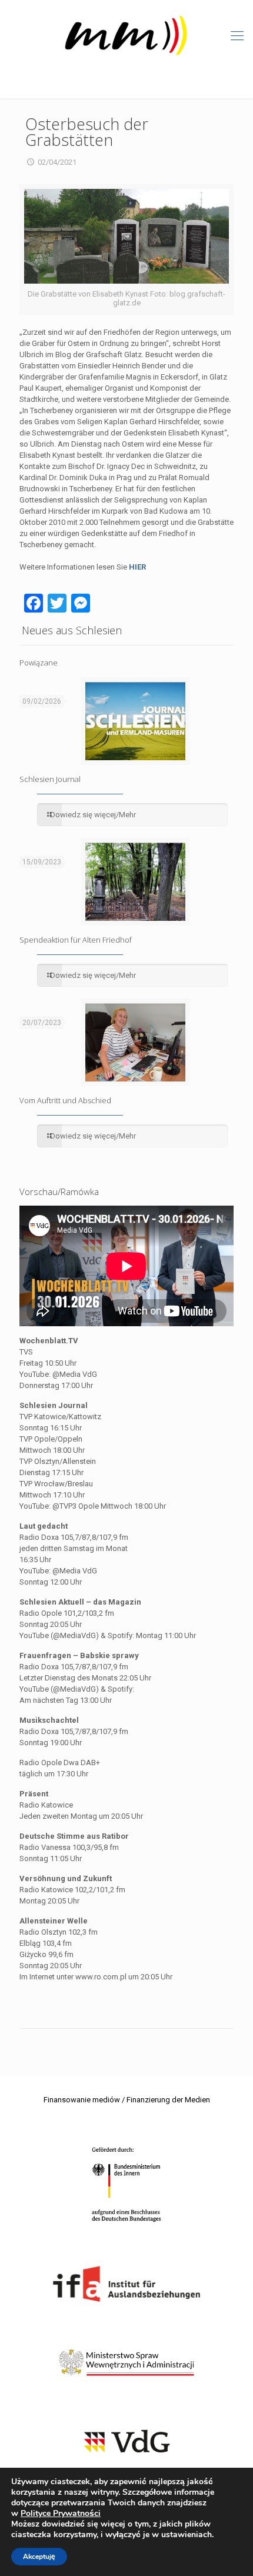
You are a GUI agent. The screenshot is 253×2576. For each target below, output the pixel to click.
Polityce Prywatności (61, 2513)
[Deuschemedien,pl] (126, 36)
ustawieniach (187, 2535)
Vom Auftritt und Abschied (65, 1100)
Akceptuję (39, 2557)
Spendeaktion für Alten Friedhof (76, 940)
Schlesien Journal (50, 779)
